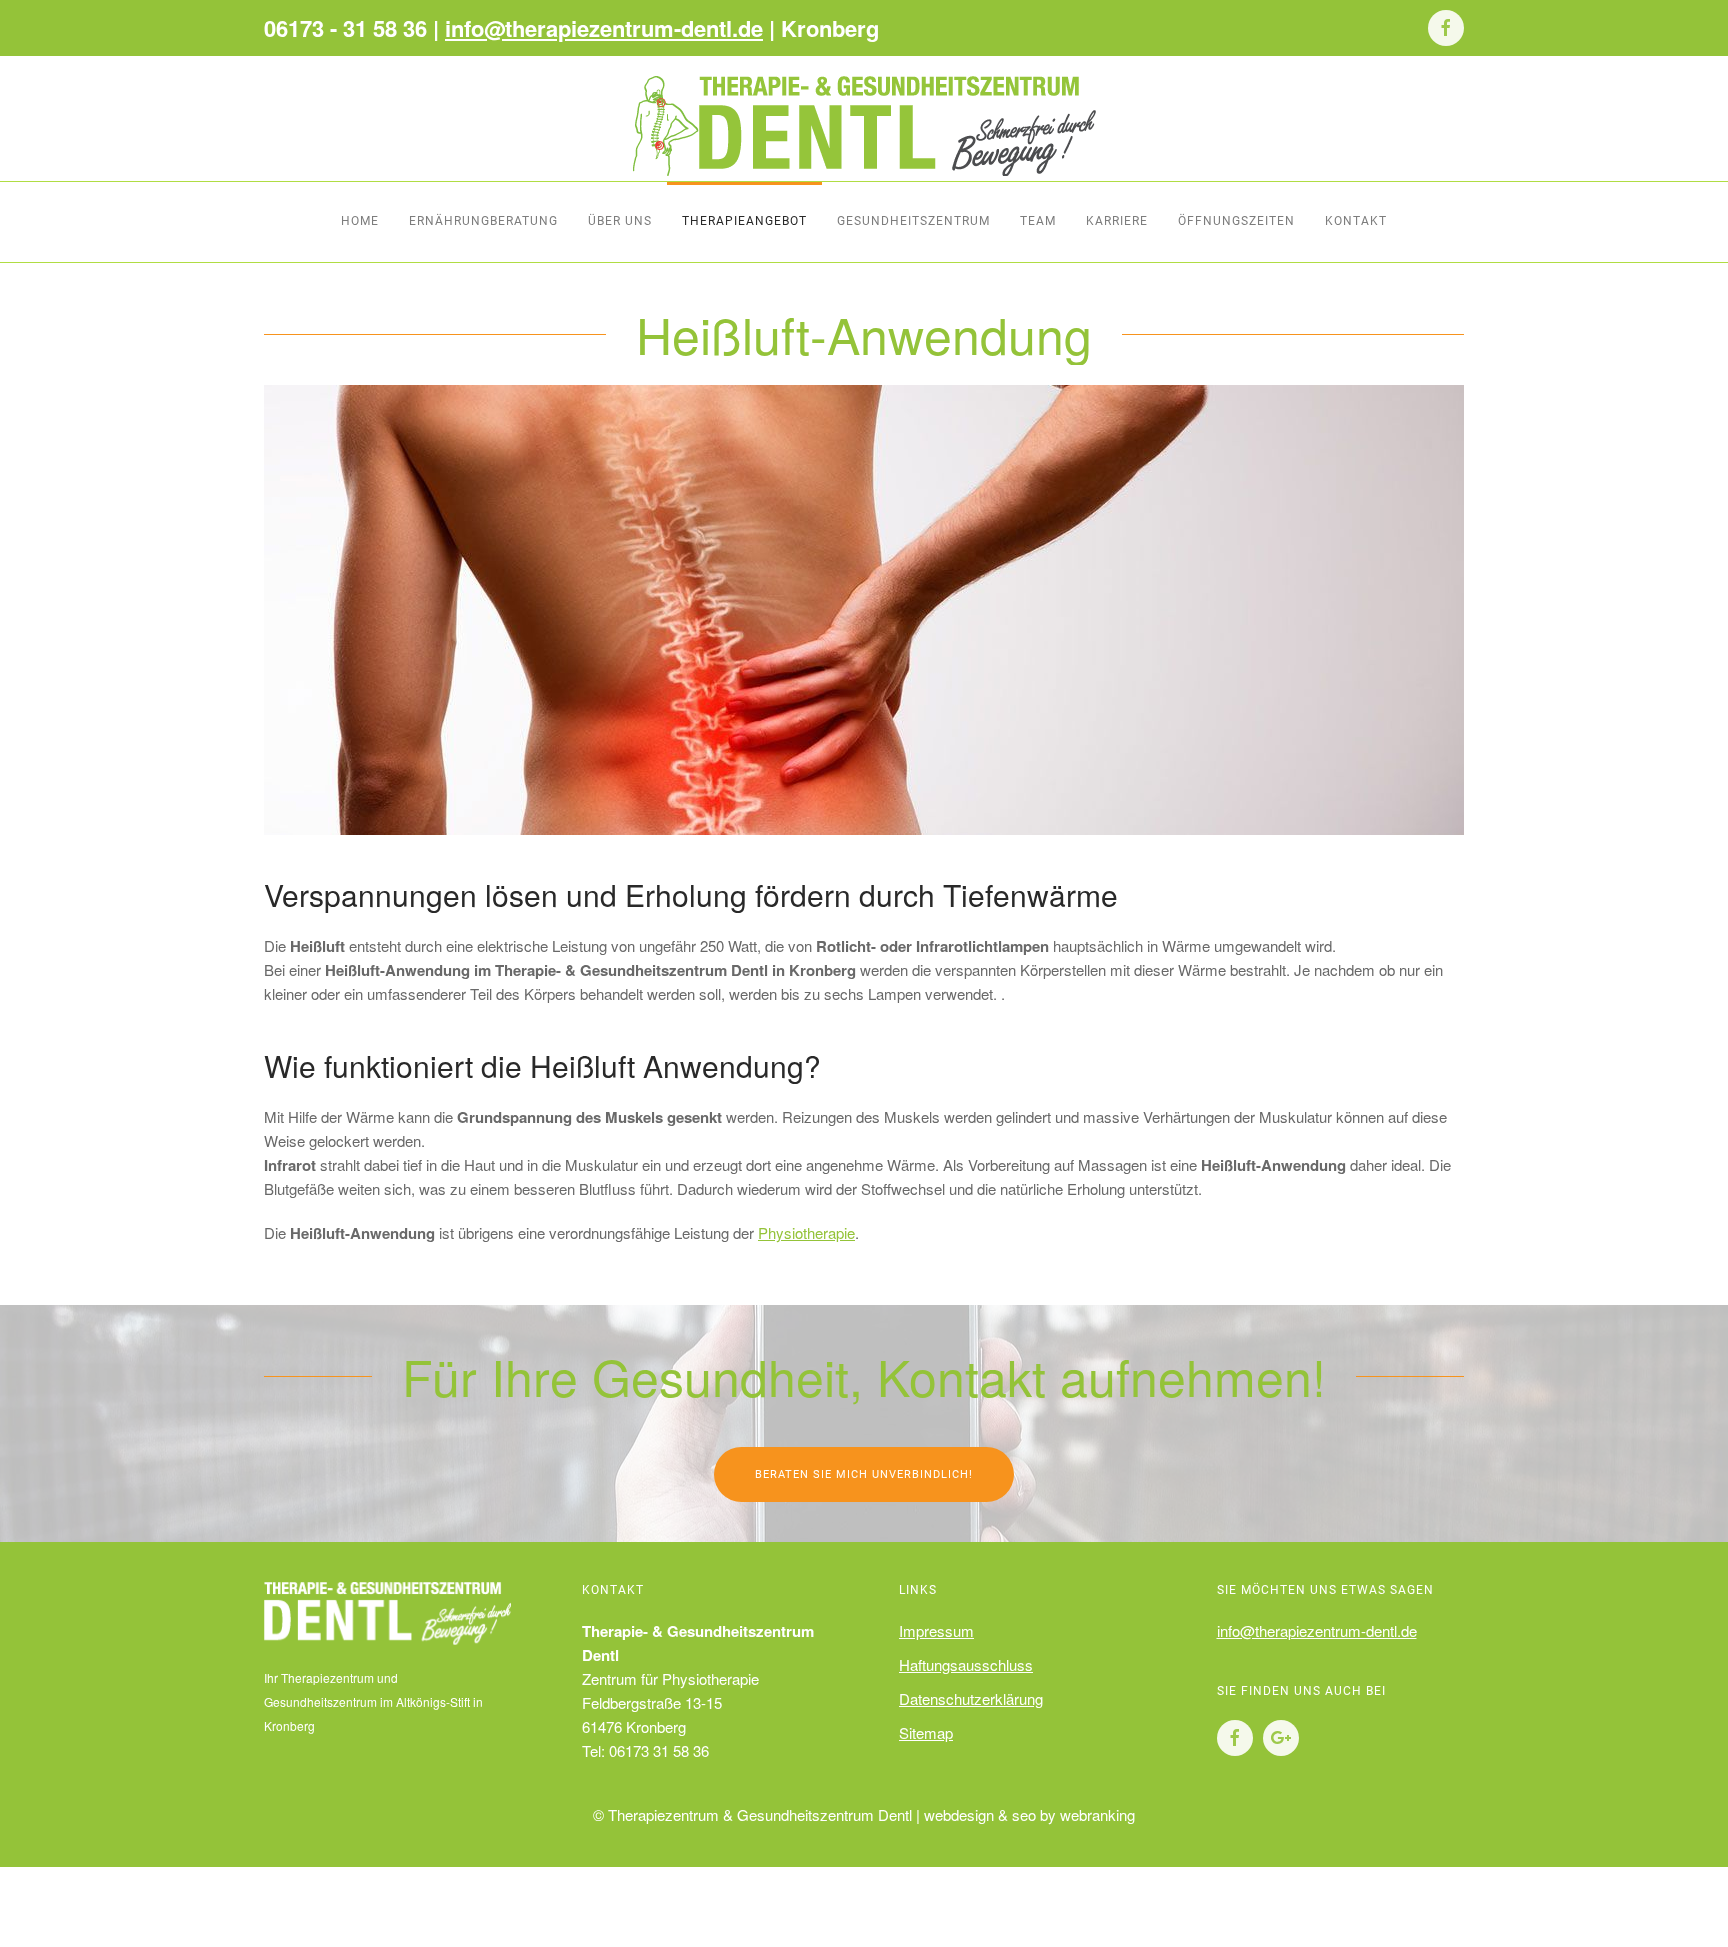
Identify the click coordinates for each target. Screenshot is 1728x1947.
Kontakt (1356, 221)
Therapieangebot (744, 221)
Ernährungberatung (483, 221)
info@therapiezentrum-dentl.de (604, 28)
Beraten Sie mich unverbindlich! (864, 1474)
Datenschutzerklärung (971, 1698)
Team (1038, 221)
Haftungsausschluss (966, 1664)
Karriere (1117, 221)
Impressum (936, 1630)
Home (360, 221)
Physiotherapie (806, 1232)
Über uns (620, 221)
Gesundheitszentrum (913, 221)
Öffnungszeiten (1236, 221)
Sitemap (926, 1732)
